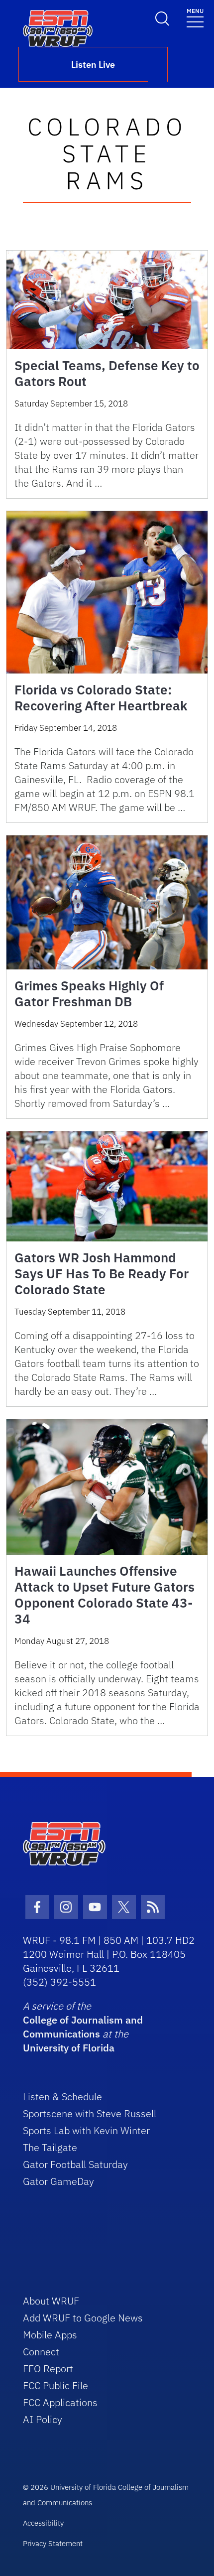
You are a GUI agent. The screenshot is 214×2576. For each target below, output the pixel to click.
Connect (41, 2352)
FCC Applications (60, 2402)
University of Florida (69, 2048)
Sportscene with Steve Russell (90, 2113)
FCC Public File (55, 2385)
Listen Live (93, 65)
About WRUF (51, 2301)
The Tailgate (50, 2147)
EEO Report (48, 2369)
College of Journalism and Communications (83, 2027)
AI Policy (43, 2419)
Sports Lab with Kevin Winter (86, 2130)
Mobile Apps (50, 2335)
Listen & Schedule (62, 2097)
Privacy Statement (53, 2543)
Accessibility (43, 2523)
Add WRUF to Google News (83, 2318)
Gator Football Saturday (75, 2164)
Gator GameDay (58, 2181)
